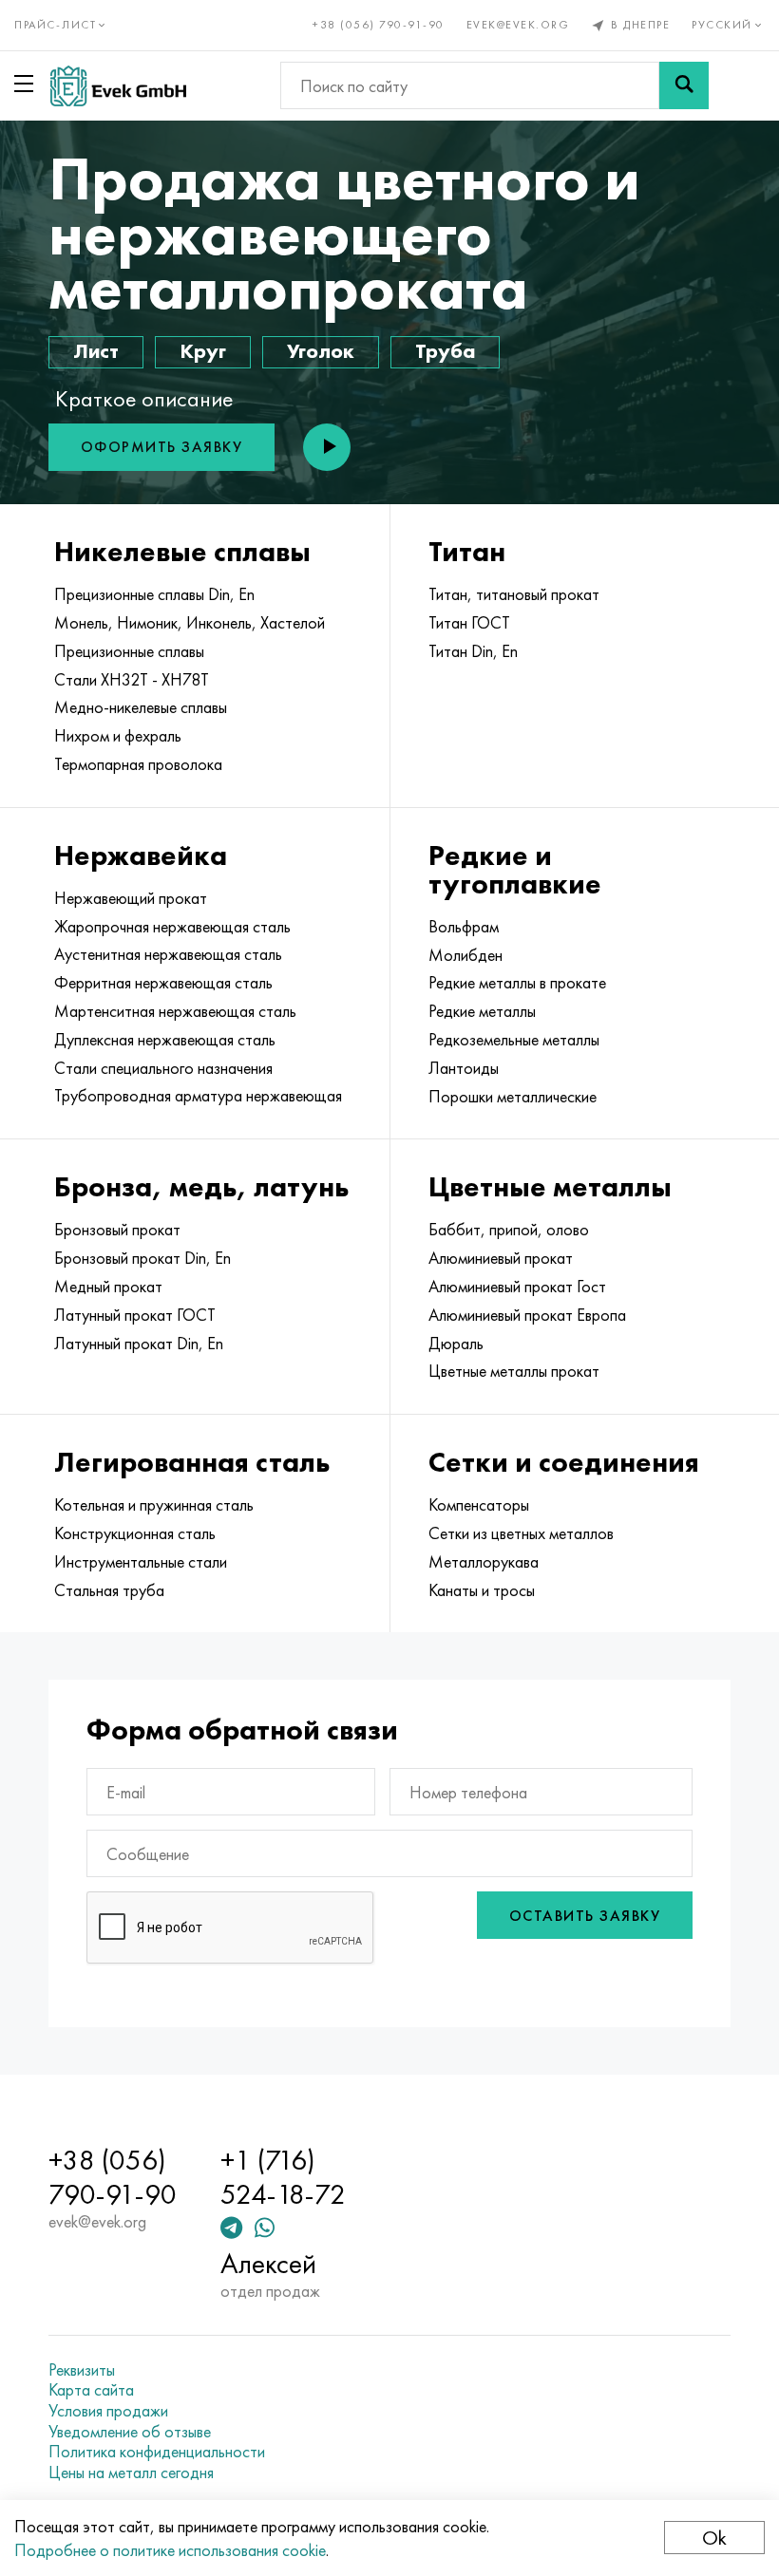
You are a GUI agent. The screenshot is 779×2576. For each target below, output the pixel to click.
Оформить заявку (162, 447)
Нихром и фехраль (118, 736)
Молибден (465, 955)
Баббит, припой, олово (509, 1230)
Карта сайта (91, 2390)
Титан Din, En (473, 651)
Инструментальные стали (141, 1562)
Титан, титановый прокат (514, 594)
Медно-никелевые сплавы (141, 707)
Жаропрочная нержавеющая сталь (172, 927)
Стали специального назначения (163, 1068)
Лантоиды (464, 1068)
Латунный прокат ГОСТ (135, 1315)
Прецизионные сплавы (129, 651)
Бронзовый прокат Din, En (142, 1258)
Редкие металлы (482, 1011)
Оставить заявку (585, 1916)
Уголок (321, 351)
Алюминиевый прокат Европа (527, 1315)
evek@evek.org (518, 25)
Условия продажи (108, 2411)
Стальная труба (109, 1590)
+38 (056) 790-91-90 (379, 25)
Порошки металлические (513, 1097)
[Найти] (684, 85)
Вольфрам (464, 927)
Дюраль (456, 1344)
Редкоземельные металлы (514, 1040)
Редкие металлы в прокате (517, 983)
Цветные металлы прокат (514, 1371)
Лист (96, 351)
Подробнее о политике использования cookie (170, 2550)
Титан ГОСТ (469, 623)
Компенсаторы (479, 1505)
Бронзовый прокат (117, 1230)
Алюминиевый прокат (501, 1258)
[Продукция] (28, 84)
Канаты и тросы (482, 1590)
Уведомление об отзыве (130, 2432)
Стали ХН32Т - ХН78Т (132, 680)
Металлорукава (484, 1562)
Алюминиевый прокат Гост (517, 1287)
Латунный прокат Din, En (139, 1344)
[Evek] (118, 86)
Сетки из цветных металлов (521, 1533)
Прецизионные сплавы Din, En (154, 594)
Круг (203, 351)
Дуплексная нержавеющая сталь (165, 1040)
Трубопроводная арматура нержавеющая (198, 1096)
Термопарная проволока (138, 764)
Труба (445, 351)
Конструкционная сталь (135, 1533)
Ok (714, 2538)
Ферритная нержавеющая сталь (163, 983)
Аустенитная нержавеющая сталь (168, 954)
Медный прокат (108, 1287)
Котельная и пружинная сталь (154, 1505)
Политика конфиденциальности (157, 2452)
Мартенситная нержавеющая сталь (175, 1011)
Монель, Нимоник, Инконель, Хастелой (190, 623)
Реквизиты (82, 2370)
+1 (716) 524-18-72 (283, 2177)
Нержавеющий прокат (131, 898)
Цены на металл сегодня (131, 2473)
